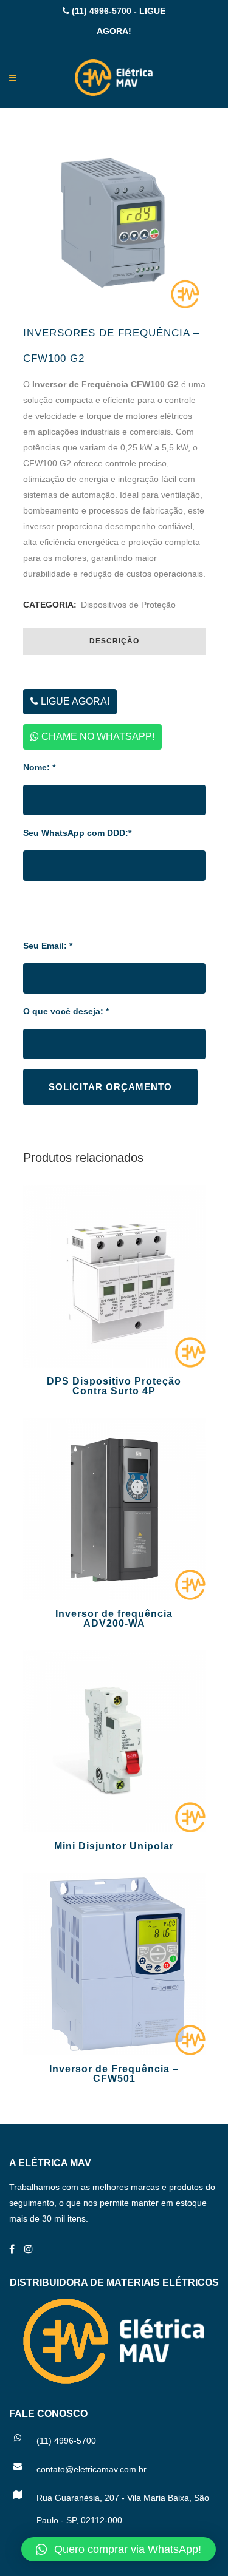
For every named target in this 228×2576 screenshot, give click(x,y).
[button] (119, 2549)
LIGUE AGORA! (74, 701)
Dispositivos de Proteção (128, 605)
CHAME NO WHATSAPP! (97, 737)
